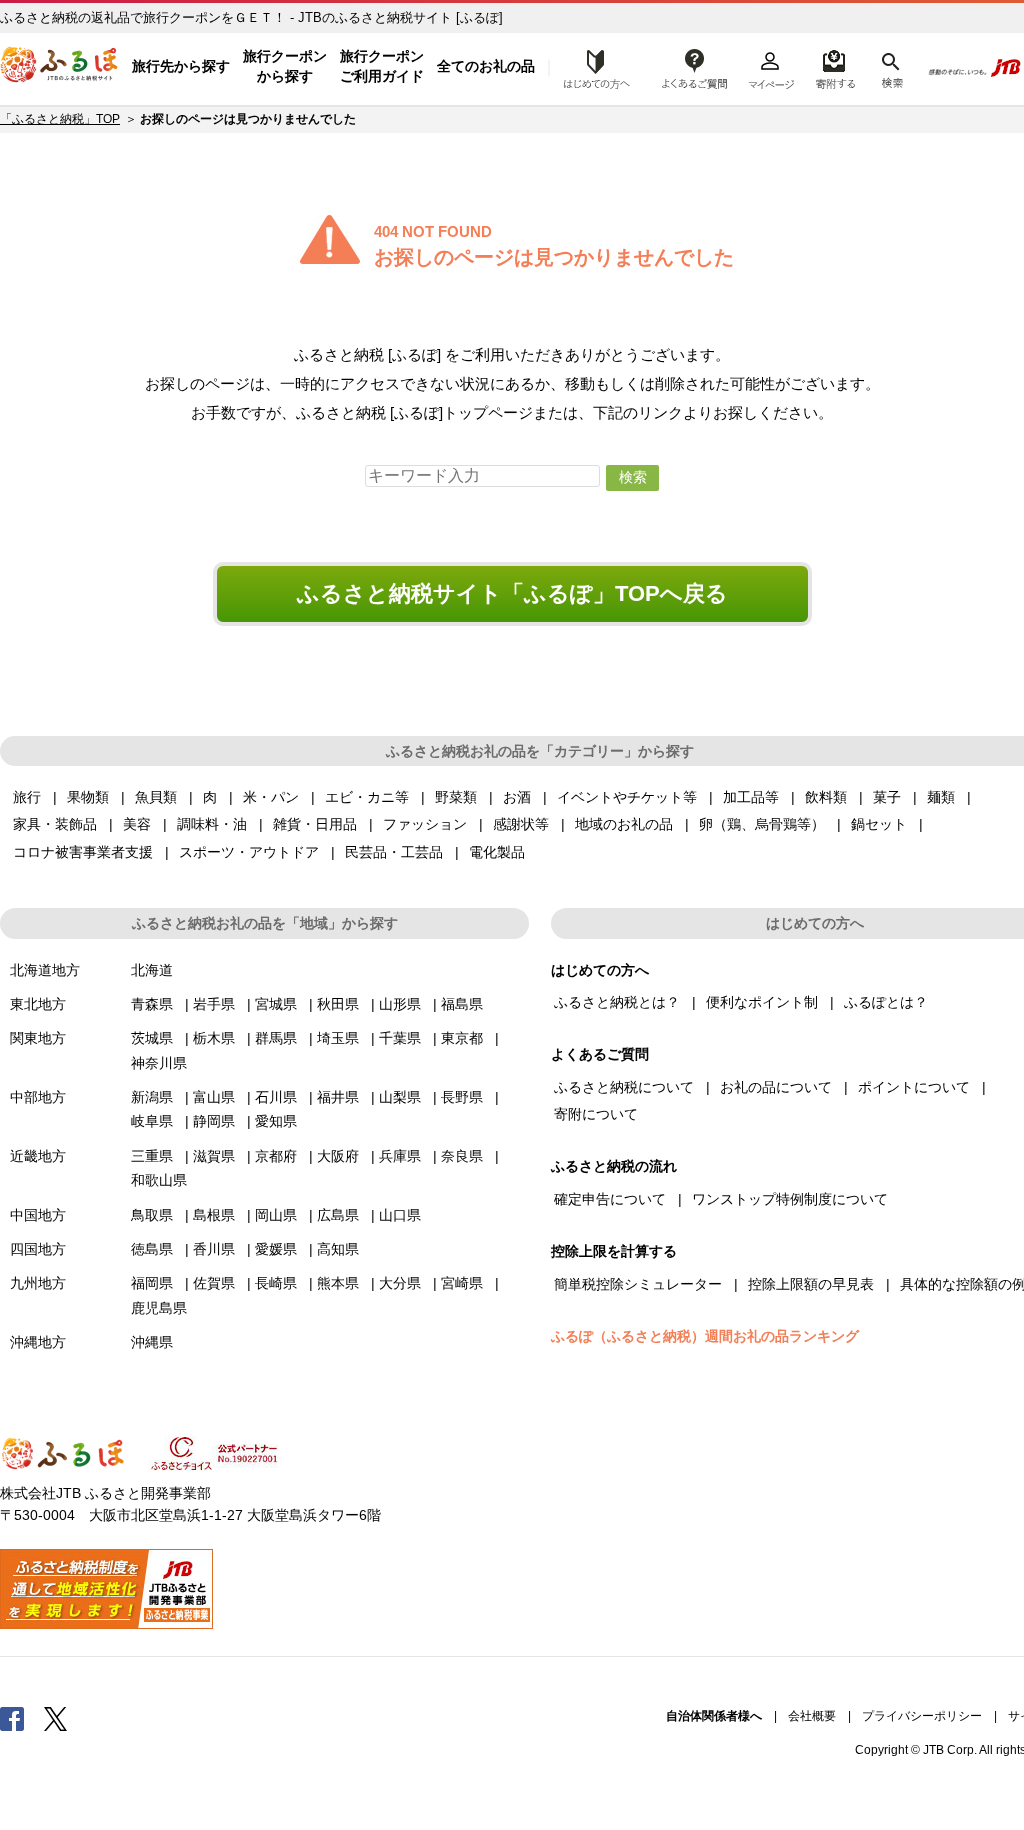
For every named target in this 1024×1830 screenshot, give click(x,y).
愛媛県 (276, 1249)
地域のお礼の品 (624, 824)
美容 (137, 824)
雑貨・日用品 (315, 824)
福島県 (462, 1004)
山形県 (400, 1004)
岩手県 (214, 1004)
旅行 (27, 797)
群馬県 (276, 1038)
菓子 (887, 797)
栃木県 (214, 1038)
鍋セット (879, 824)
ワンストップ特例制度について (790, 1199)
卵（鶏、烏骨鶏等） (762, 824)
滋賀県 (214, 1156)
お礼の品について (776, 1087)
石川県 (276, 1097)
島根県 (214, 1215)
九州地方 (38, 1283)
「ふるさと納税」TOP (60, 119)
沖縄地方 (38, 1342)
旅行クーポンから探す (285, 66)
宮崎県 (462, 1283)
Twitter (56, 1718)
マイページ (771, 67)
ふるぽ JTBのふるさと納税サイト (60, 67)
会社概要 (812, 1716)
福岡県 (152, 1283)
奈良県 (462, 1156)
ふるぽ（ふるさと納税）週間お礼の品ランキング (705, 1336)
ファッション (425, 824)
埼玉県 (338, 1038)
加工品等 (751, 797)
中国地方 (38, 1215)
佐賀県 (214, 1283)
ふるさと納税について (624, 1087)
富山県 (214, 1097)
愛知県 (276, 1121)
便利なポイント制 (762, 1002)
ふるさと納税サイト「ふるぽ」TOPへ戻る (512, 593)
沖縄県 (152, 1342)
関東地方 (38, 1038)
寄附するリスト (834, 67)
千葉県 (400, 1038)
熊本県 (338, 1283)
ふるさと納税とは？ (617, 1002)
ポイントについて (914, 1087)
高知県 (338, 1249)
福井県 (338, 1097)
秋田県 (338, 1004)
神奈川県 (159, 1063)
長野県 (462, 1097)
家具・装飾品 (55, 824)
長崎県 (276, 1283)
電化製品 (497, 852)
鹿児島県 (159, 1308)
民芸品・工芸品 (394, 852)
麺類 (941, 797)
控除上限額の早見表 (811, 1284)
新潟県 (152, 1097)
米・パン (271, 797)
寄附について (596, 1114)
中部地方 (38, 1097)
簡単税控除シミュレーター (638, 1284)
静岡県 (214, 1121)
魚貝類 (156, 797)
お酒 (517, 797)
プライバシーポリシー (922, 1716)
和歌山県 (159, 1180)
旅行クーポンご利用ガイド (382, 66)
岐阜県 (152, 1121)
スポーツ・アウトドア (249, 852)
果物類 (88, 797)
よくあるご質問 (695, 67)
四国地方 (38, 1249)
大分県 (400, 1283)
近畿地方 (38, 1156)
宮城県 (276, 1004)
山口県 (400, 1215)
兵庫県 (400, 1156)
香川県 (214, 1249)
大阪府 (338, 1156)
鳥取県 (152, 1215)
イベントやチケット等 (627, 797)
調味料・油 (212, 824)
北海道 (152, 970)
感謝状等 (521, 824)
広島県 (338, 1215)
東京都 (462, 1038)
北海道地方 (45, 970)
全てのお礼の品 (486, 66)
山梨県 (400, 1097)
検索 (890, 67)
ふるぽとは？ (886, 1002)
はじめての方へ (591, 67)
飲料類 (826, 797)
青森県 (152, 1004)
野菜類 (456, 797)
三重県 (152, 1156)
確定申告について (610, 1199)
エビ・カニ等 (367, 797)
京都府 (276, 1156)
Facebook (12, 1718)
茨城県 (152, 1038)
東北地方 (38, 1004)
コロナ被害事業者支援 (83, 852)
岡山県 (276, 1215)
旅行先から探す (181, 66)
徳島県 (152, 1249)
